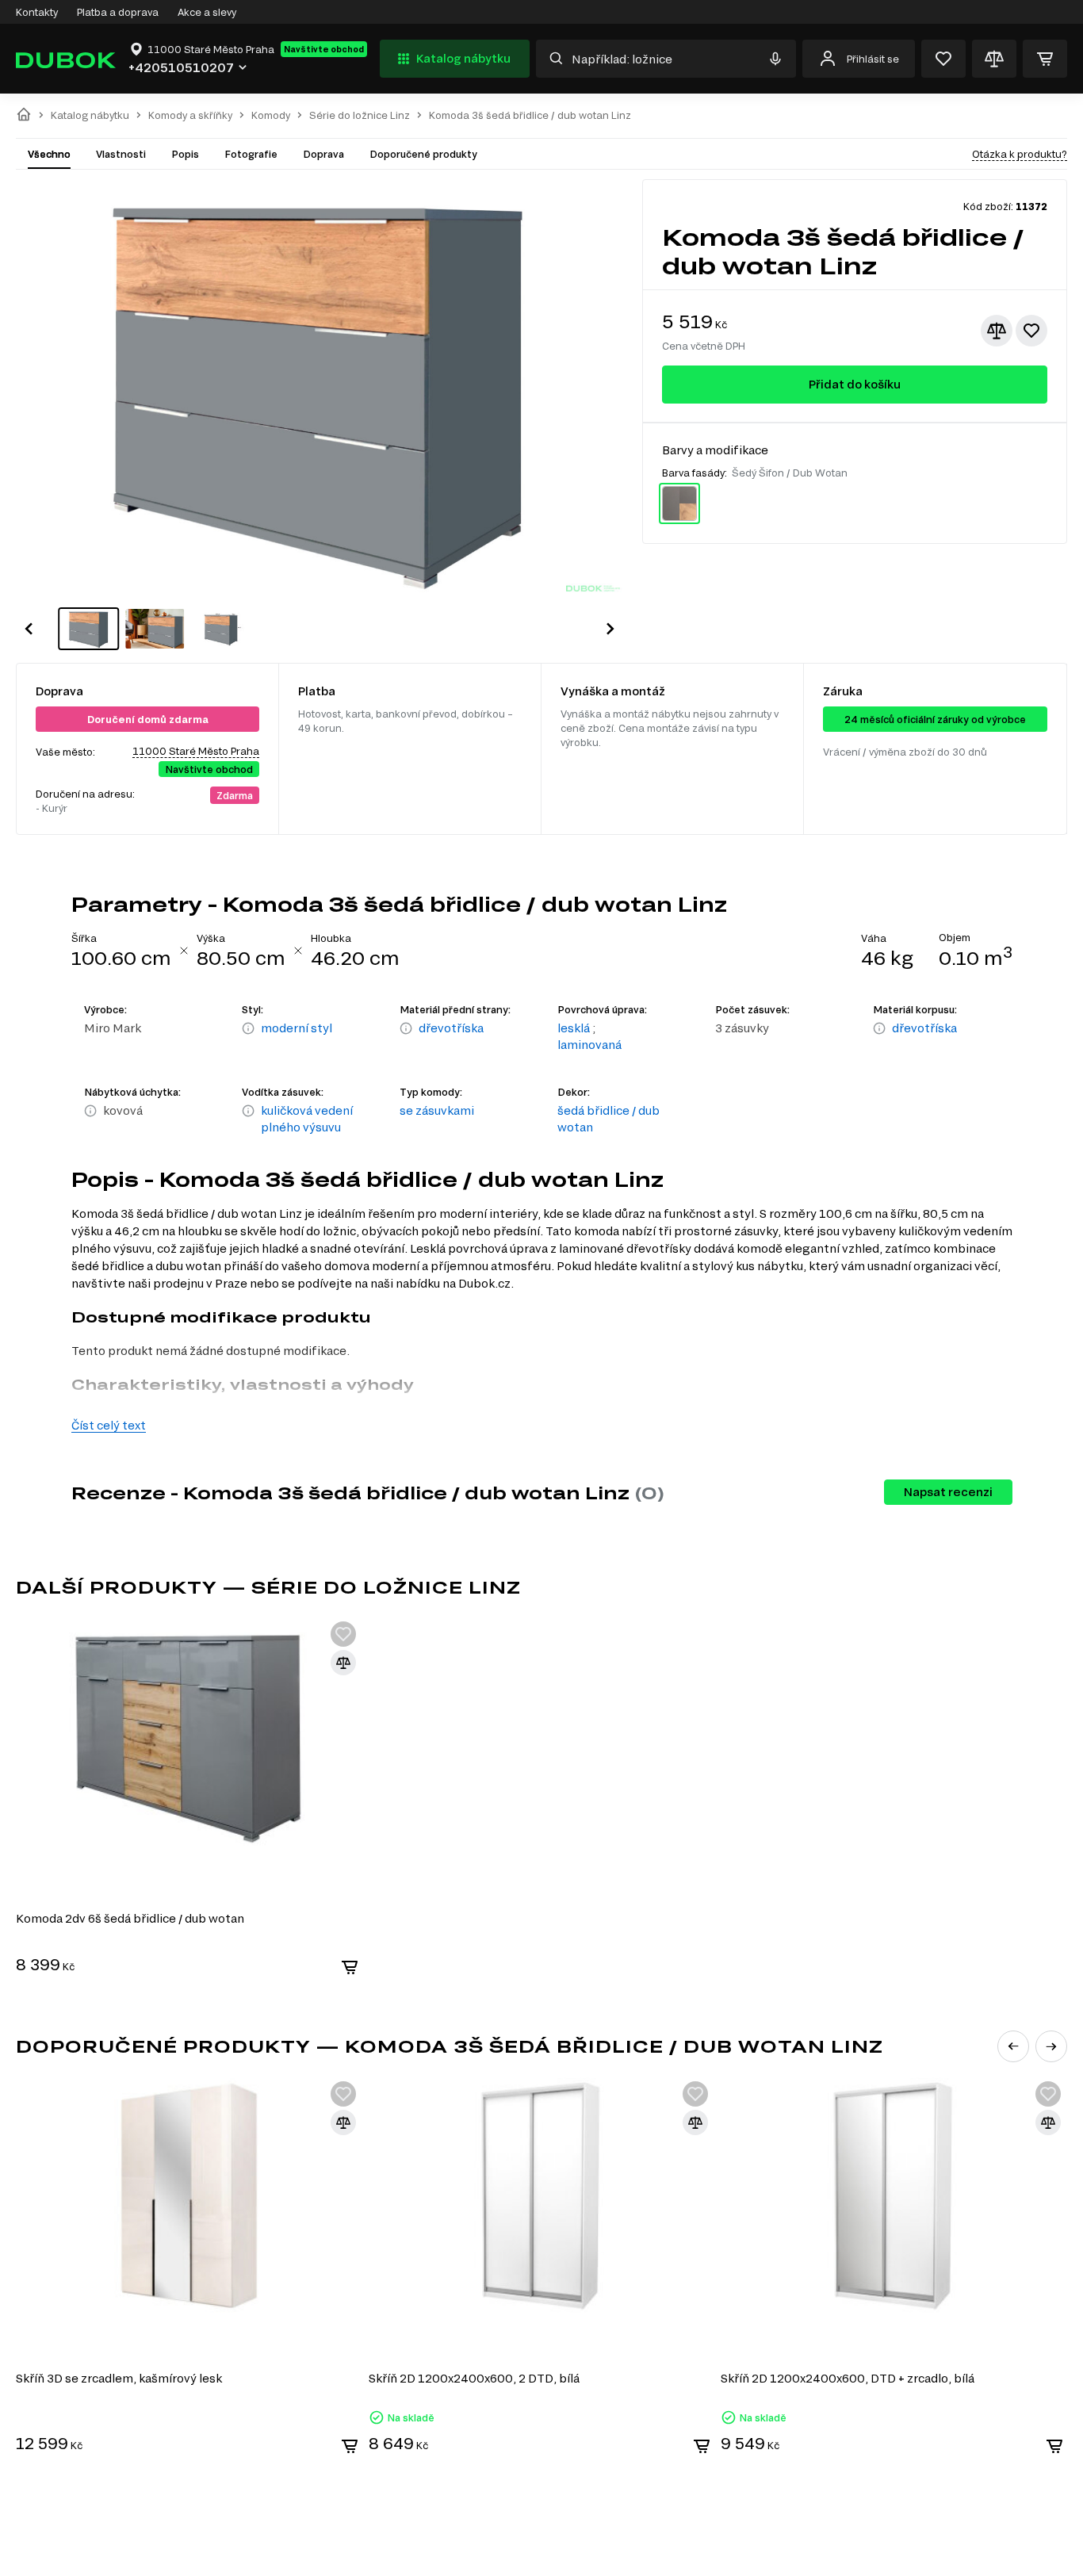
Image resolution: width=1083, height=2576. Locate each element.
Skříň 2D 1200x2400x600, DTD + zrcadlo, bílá (848, 2378)
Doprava (323, 154)
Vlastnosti (121, 154)
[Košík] (1045, 59)
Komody (271, 115)
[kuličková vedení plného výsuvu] (248, 1120)
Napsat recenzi (948, 1492)
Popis (185, 154)
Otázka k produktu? (1020, 154)
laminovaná (589, 1045)
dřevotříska (451, 1028)
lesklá (574, 1028)
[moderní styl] (248, 1029)
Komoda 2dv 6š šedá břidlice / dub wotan (130, 1918)
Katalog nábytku (463, 58)
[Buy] (350, 1967)
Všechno (49, 154)
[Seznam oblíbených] (943, 59)
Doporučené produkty (423, 154)
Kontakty (37, 12)
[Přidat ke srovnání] (997, 331)
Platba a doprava (118, 12)
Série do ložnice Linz (360, 115)
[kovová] (90, 1112)
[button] (29, 629)
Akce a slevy (207, 12)
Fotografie (251, 154)
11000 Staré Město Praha (196, 751)
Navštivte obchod (324, 49)
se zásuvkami (437, 1110)
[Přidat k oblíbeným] (1031, 331)
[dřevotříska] (406, 1029)
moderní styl (297, 1028)
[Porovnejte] (994, 59)
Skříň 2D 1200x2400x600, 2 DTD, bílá (474, 2378)
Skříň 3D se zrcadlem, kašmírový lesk (119, 2378)
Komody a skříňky (190, 115)
